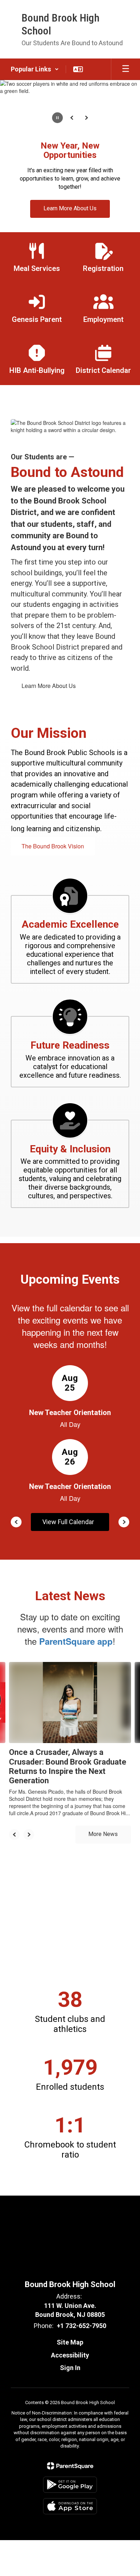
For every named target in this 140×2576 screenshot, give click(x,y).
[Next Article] (29, 1835)
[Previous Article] (14, 1835)
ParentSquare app (76, 1641)
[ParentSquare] (70, 2466)
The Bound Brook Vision (53, 846)
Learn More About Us (49, 686)
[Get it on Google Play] (70, 2485)
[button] (35, 69)
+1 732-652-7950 (81, 2326)
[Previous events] (16, 1522)
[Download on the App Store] (70, 2506)
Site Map (70, 2342)
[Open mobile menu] (126, 69)
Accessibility (70, 2355)
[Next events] (124, 1522)
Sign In (70, 2368)
